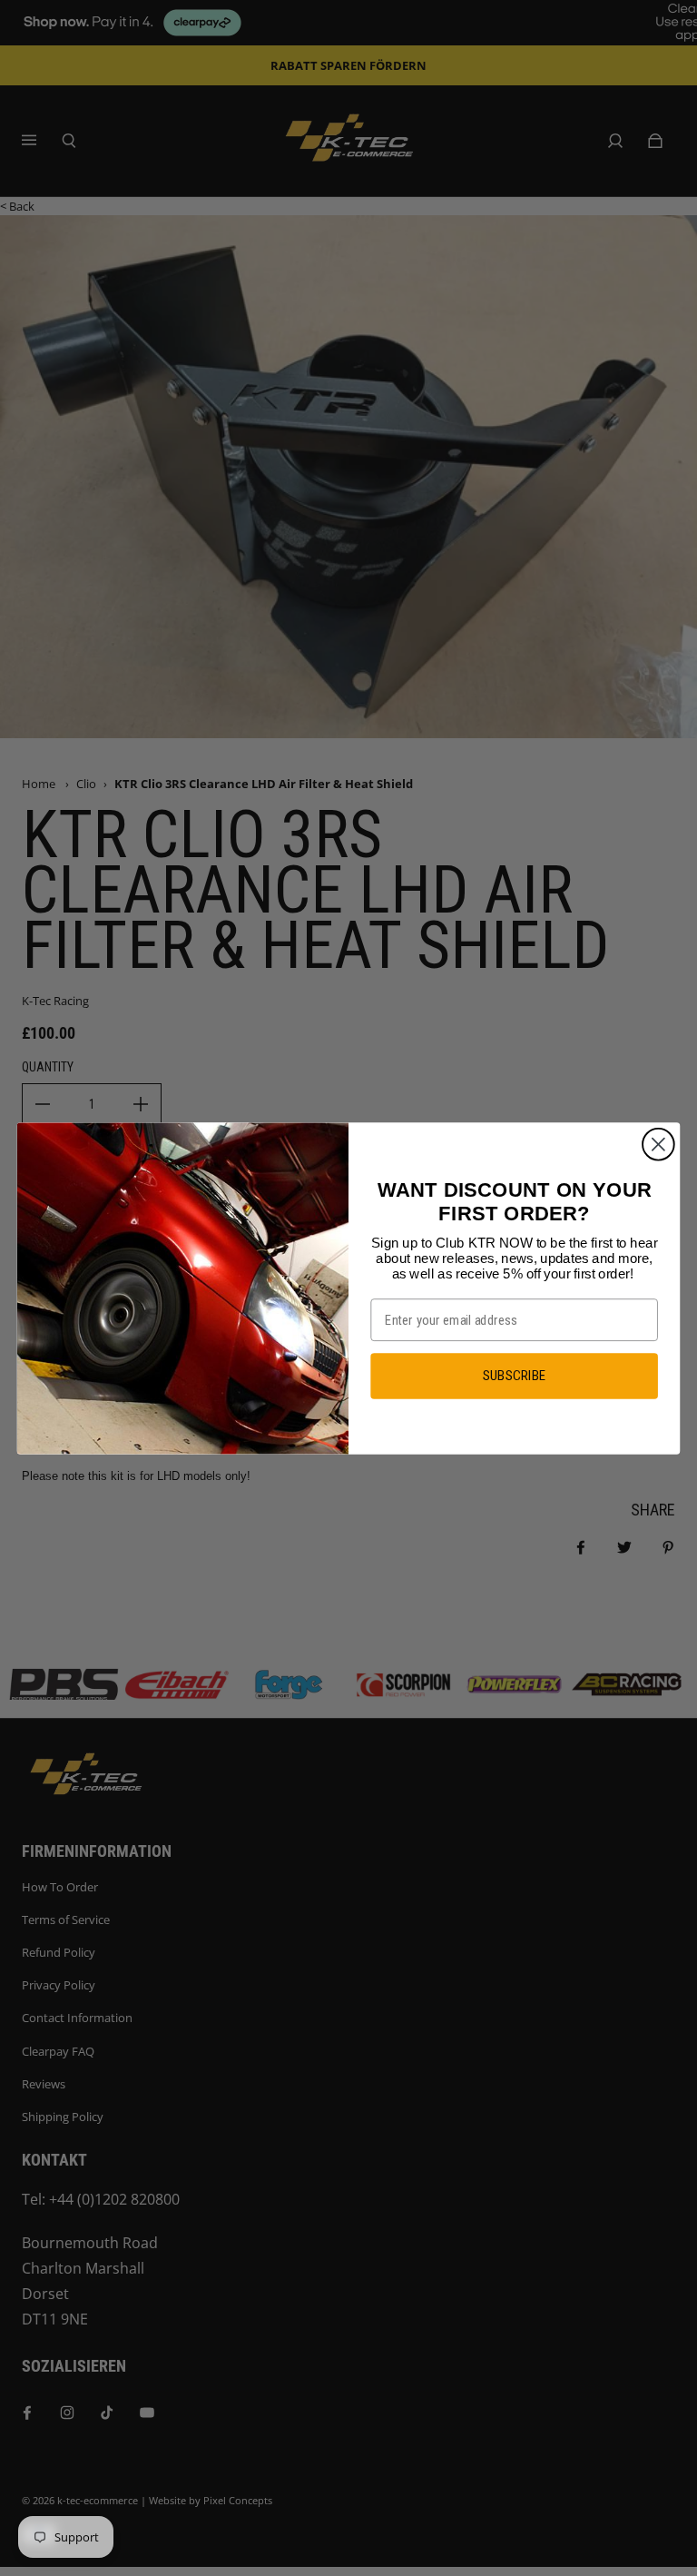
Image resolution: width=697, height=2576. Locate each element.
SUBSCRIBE (515, 1376)
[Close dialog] (658, 1144)
